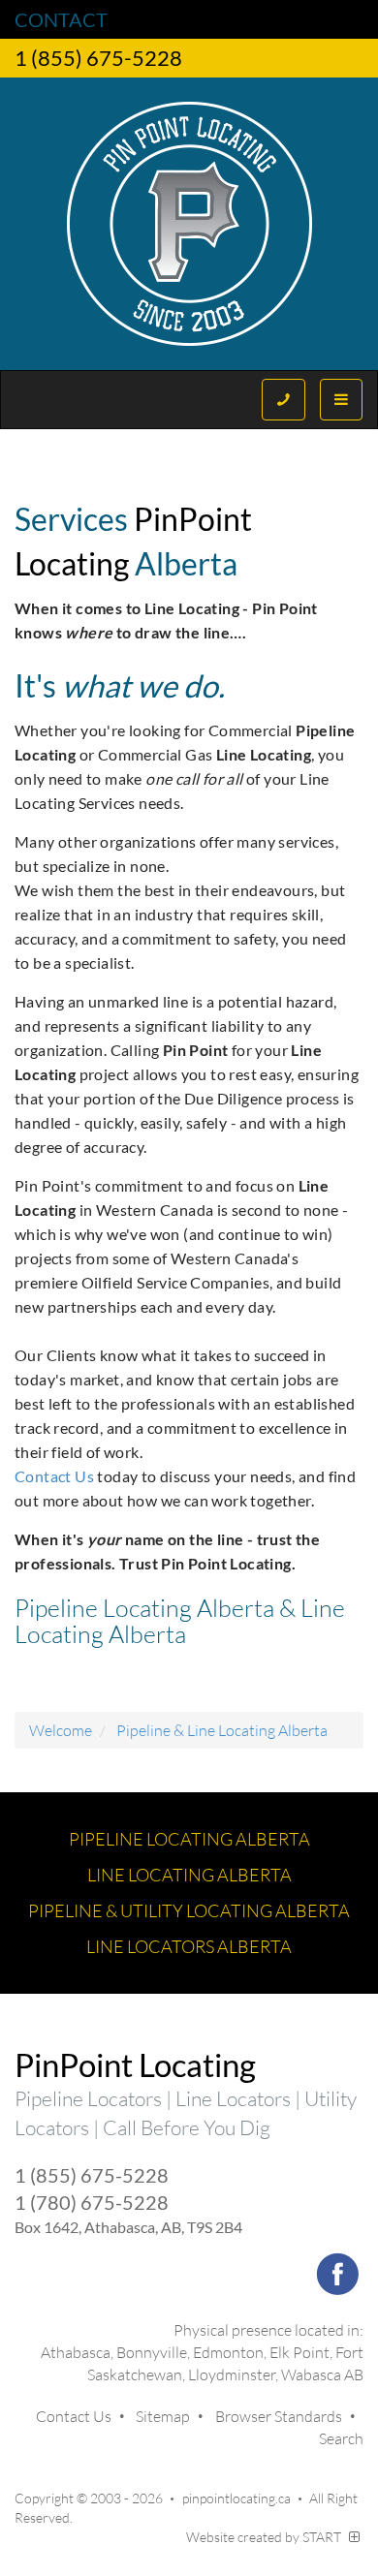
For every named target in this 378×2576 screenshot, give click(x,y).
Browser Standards (279, 2416)
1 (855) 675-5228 (98, 58)
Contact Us (54, 1476)
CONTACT (61, 19)
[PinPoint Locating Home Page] (189, 224)
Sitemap (163, 2416)
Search (341, 2438)
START (323, 2537)
